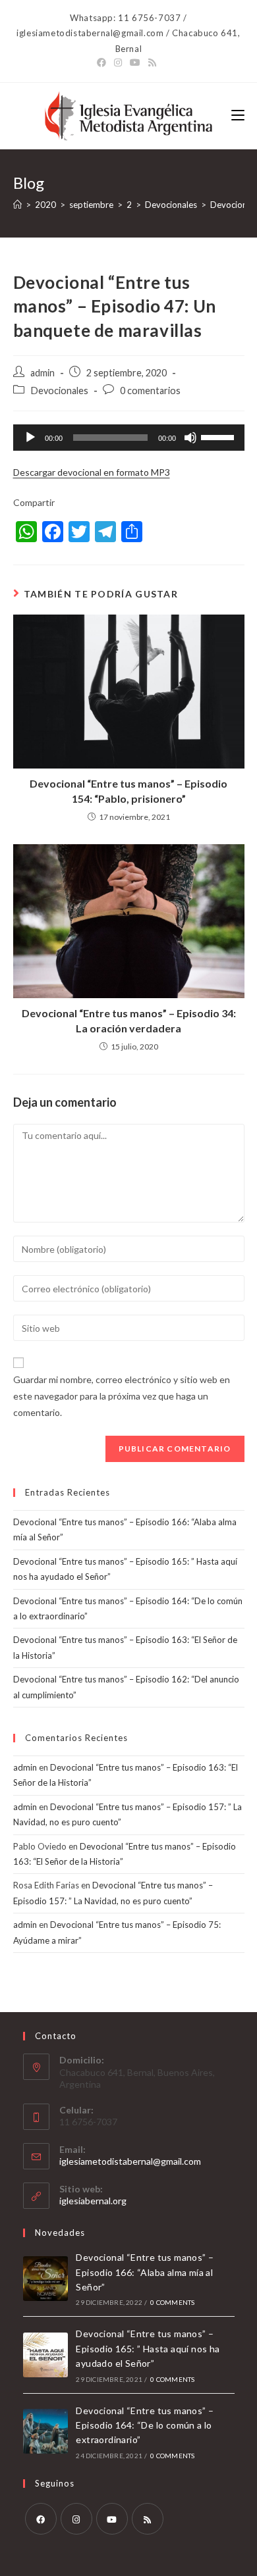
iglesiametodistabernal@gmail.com (130, 2161)
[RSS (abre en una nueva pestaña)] (152, 63)
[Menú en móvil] (238, 115)
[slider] (219, 436)
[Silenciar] (190, 438)
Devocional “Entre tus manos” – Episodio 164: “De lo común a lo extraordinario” (145, 2425)
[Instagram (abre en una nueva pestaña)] (118, 63)
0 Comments (172, 2302)
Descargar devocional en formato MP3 (92, 472)
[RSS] (148, 2519)
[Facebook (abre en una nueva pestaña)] (103, 63)
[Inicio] (17, 205)
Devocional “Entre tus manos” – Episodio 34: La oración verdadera (129, 1020)
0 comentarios (150, 391)
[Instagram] (76, 2519)
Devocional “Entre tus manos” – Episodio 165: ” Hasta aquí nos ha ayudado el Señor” (148, 2348)
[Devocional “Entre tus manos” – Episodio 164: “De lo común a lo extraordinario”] (45, 2431)
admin (43, 373)
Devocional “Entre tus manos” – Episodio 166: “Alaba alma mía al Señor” (145, 2272)
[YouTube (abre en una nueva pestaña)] (135, 63)
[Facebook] (41, 2519)
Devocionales (59, 391)
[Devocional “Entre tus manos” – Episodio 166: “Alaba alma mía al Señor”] (45, 2279)
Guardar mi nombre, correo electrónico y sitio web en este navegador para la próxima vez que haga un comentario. (122, 1396)
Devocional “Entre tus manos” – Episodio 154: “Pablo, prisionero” (128, 791)
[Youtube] (112, 2519)
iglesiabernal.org (93, 2201)
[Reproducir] (30, 438)
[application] (129, 438)
